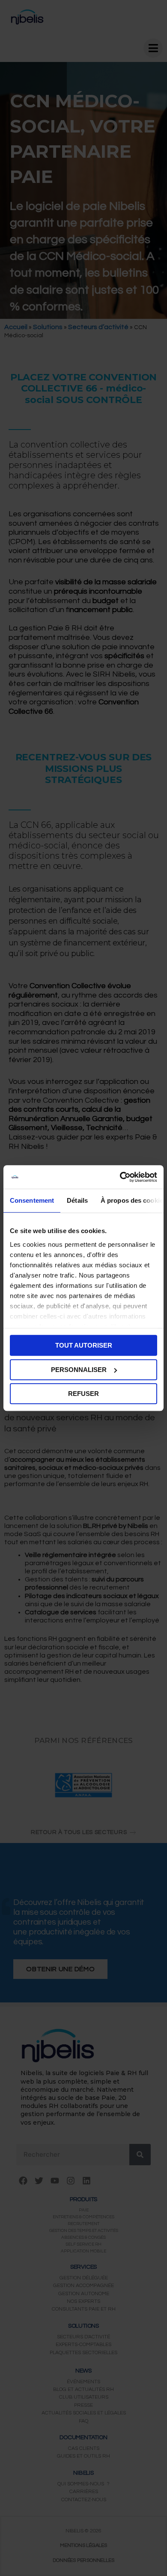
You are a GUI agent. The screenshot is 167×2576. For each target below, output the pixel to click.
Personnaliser (79, 1370)
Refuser (83, 1394)
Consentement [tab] (32, 1200)
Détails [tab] (77, 1200)
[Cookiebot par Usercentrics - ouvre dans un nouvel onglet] (120, 1177)
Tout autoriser (84, 1345)
